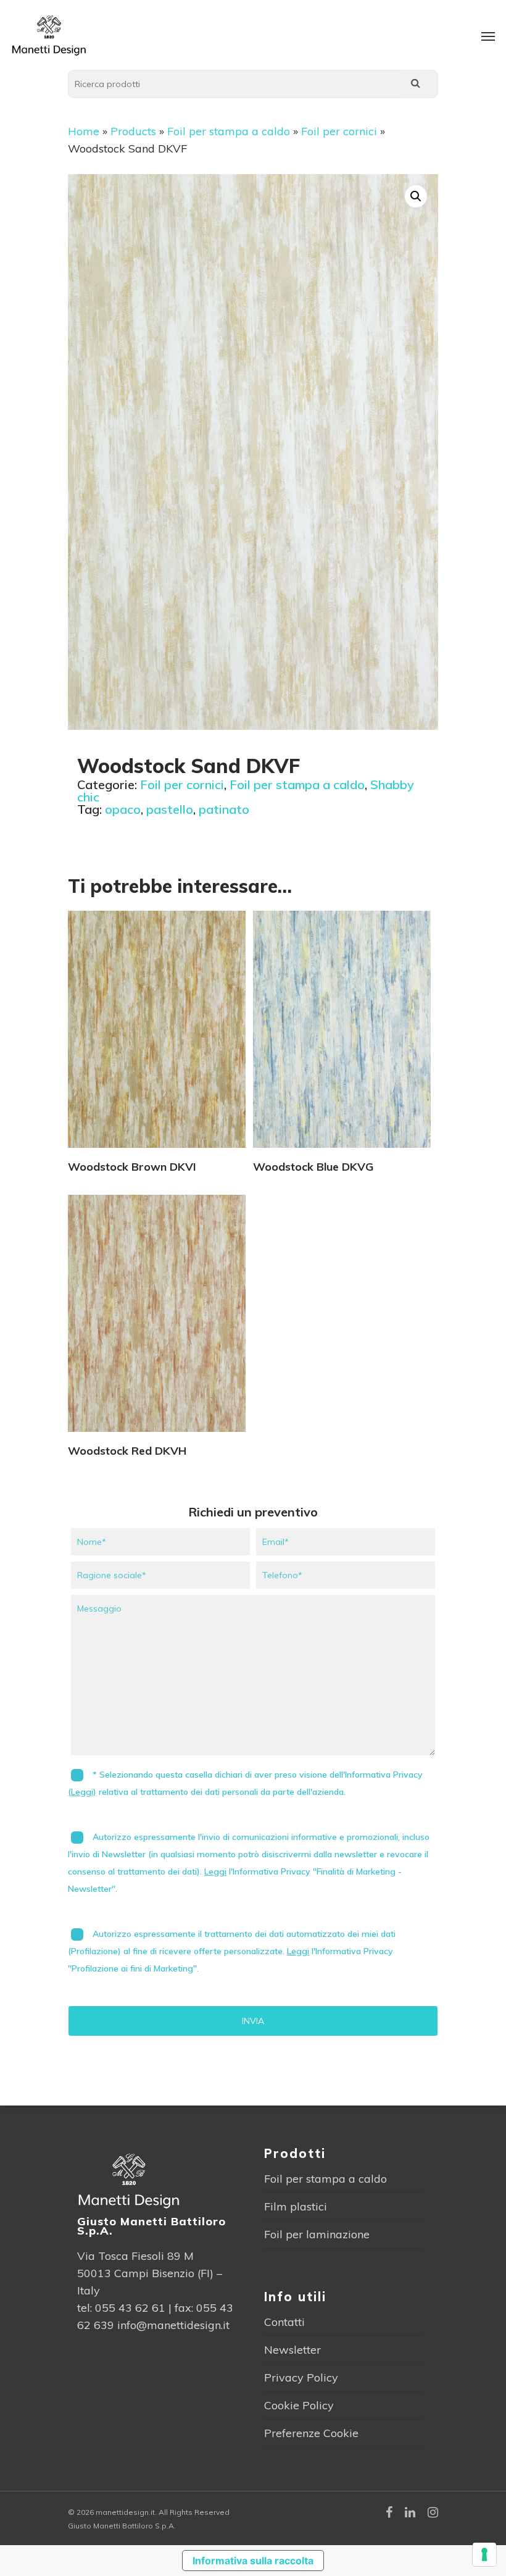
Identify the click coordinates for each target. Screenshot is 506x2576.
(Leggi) (82, 1792)
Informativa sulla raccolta (253, 2561)
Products (133, 131)
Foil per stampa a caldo (229, 131)
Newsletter (292, 2350)
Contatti (284, 2322)
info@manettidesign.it (173, 2325)
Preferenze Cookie (311, 2433)
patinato (224, 809)
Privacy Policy (301, 2377)
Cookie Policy (299, 2405)
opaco (123, 809)
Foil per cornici (339, 131)
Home (84, 131)
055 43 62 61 (130, 2308)
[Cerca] (415, 84)
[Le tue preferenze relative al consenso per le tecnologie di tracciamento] (484, 2554)
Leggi (215, 1871)
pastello (170, 809)
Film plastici (296, 2206)
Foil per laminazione (317, 2234)
